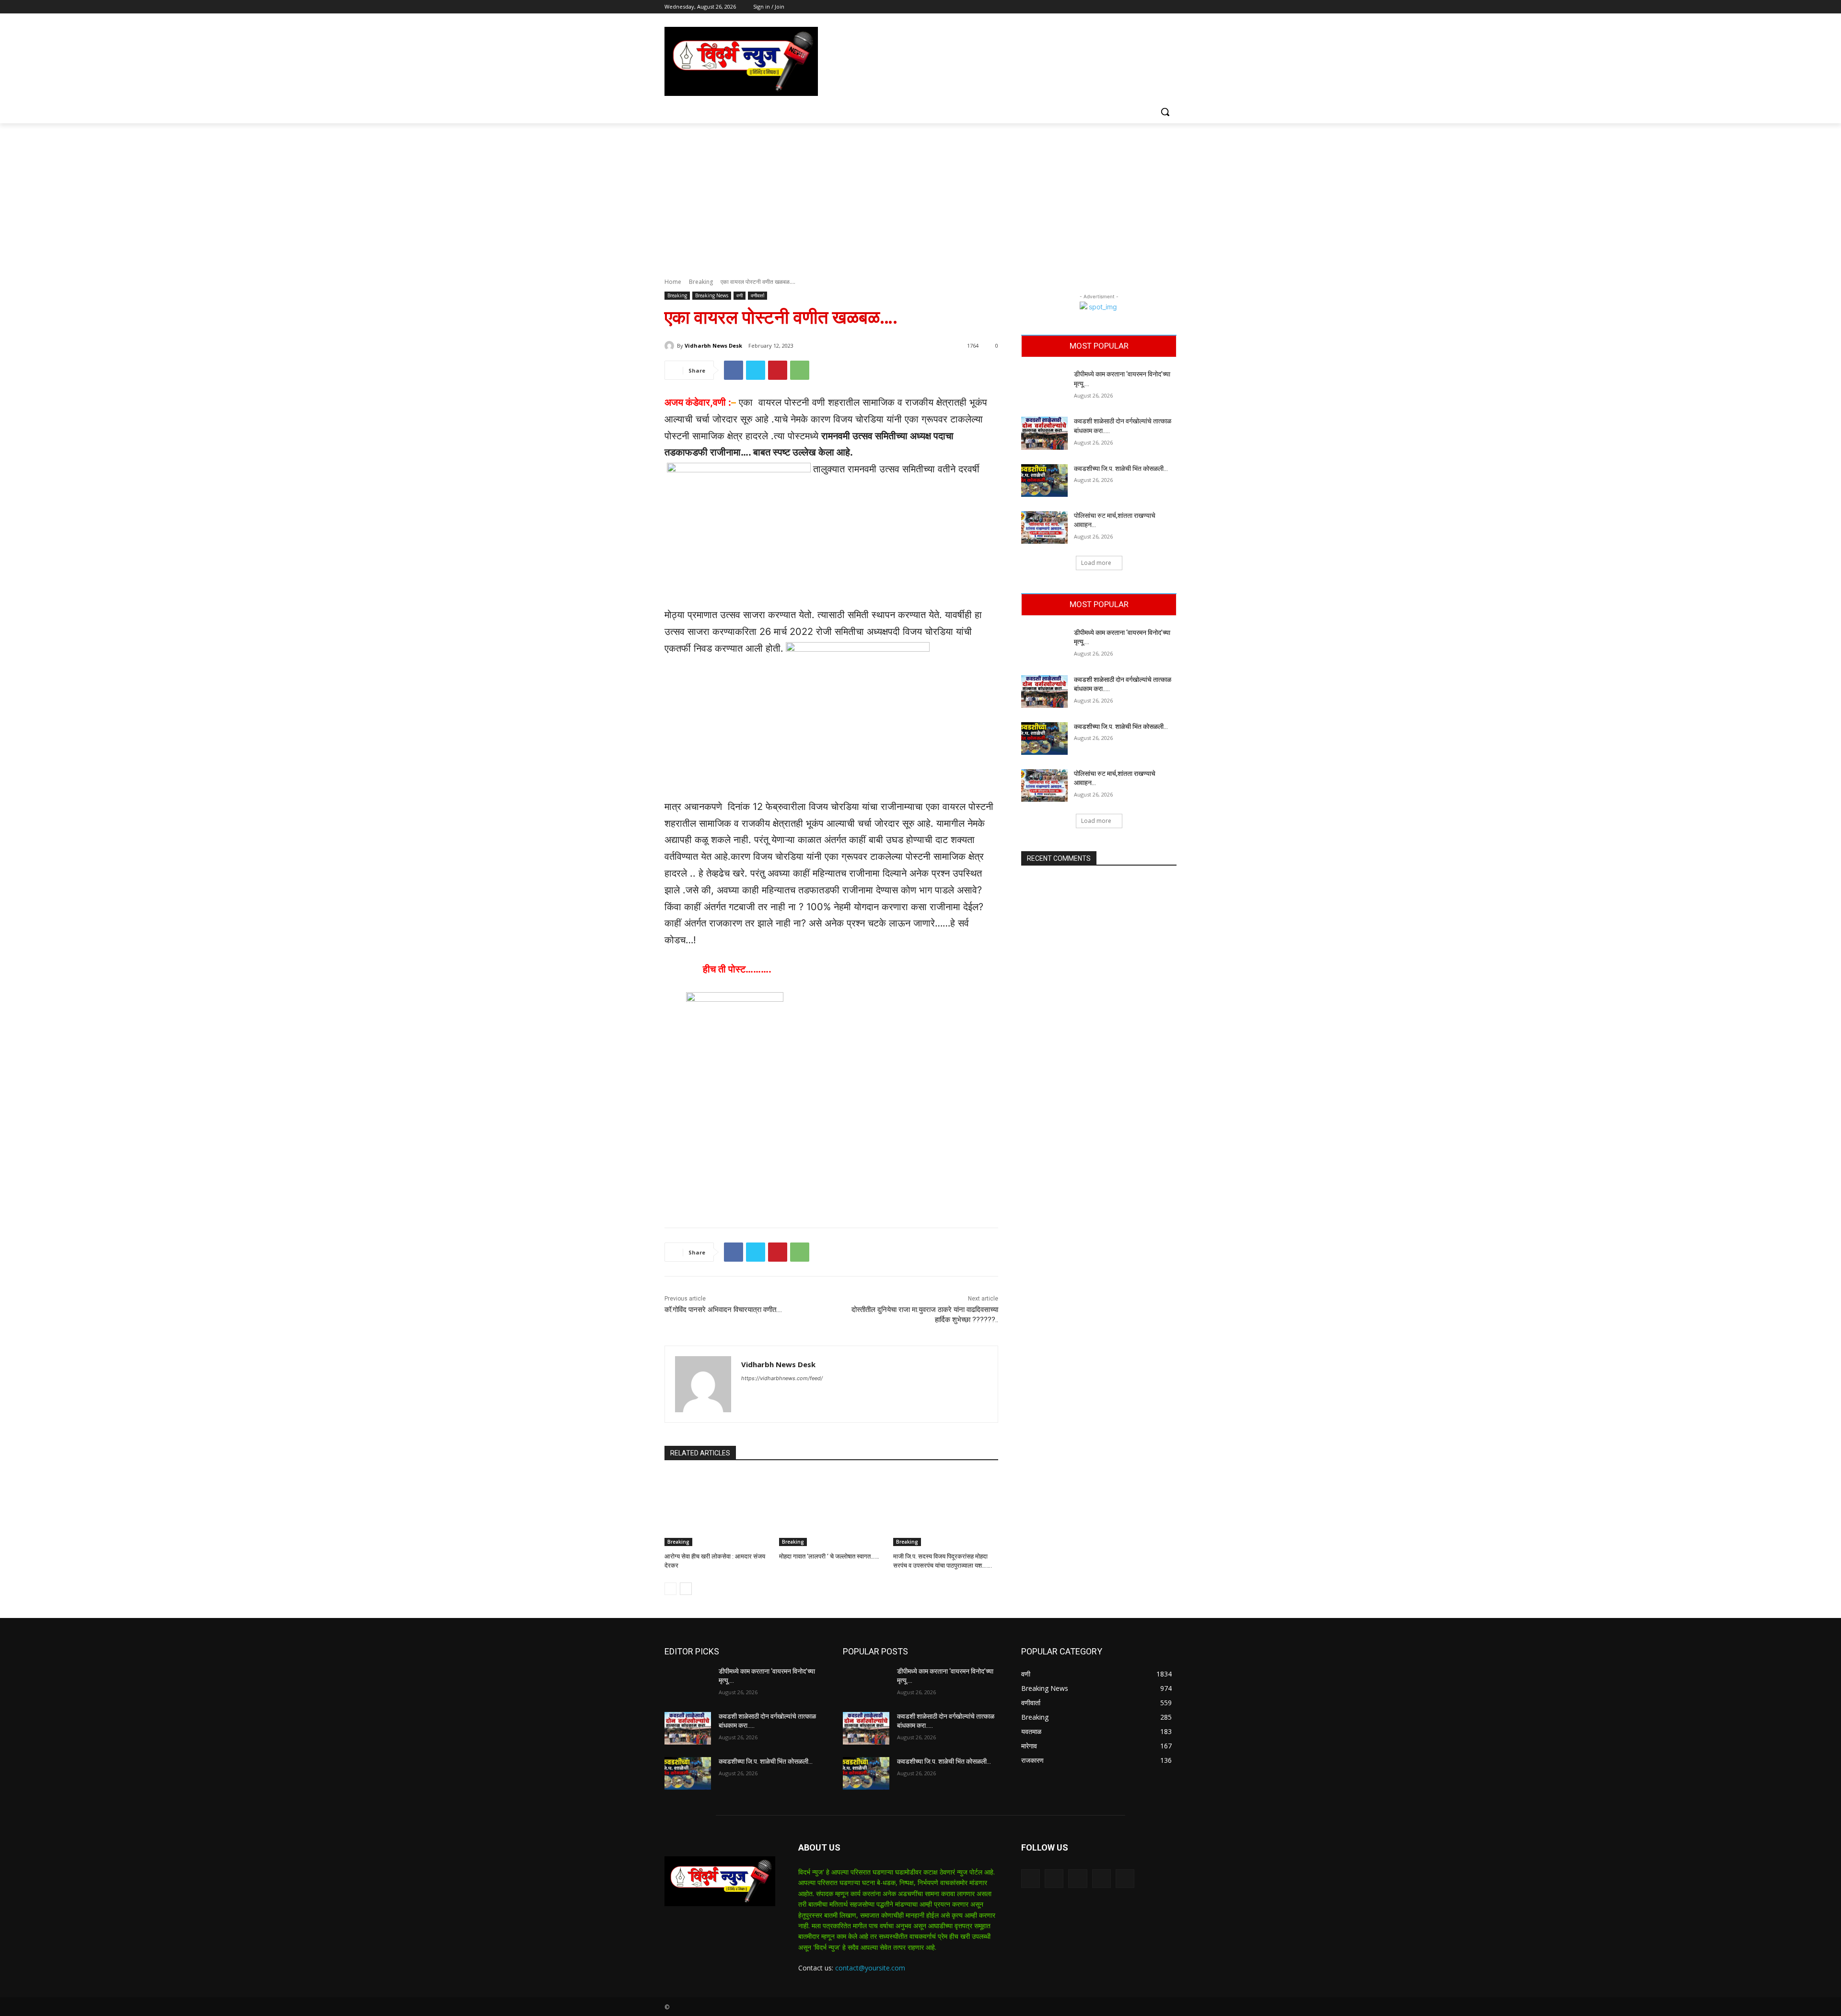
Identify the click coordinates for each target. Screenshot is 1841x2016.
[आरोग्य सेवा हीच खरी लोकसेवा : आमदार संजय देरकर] (717, 1509)
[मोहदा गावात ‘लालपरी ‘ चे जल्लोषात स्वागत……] (832, 1509)
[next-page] (686, 1589)
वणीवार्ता (757, 295)
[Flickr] (1078, 1879)
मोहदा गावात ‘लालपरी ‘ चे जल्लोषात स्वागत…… (829, 1556)
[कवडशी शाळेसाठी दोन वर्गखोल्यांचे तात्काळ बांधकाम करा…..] (1044, 433)
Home (673, 282)
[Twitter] (1145, 7)
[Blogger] (1031, 1879)
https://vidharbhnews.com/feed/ (782, 1378)
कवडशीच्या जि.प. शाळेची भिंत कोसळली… (1121, 469)
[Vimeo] (1158, 7)
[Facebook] (1118, 7)
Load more (1096, 563)
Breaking (701, 282)
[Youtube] (1171, 7)
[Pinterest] (778, 370)
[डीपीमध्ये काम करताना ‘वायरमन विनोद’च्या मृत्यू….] (1044, 386)
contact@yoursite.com (870, 1968)
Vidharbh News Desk (713, 346)
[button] (1165, 112)
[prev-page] (670, 1589)
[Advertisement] (920, 195)
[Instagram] (1131, 7)
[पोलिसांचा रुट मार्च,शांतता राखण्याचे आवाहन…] (1044, 527)
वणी (740, 295)
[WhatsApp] (800, 370)
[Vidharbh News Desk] (671, 346)
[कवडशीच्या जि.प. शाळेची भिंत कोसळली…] (1044, 481)
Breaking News (712, 295)
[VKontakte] (1125, 1879)
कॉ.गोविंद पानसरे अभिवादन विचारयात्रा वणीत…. (723, 1310)
